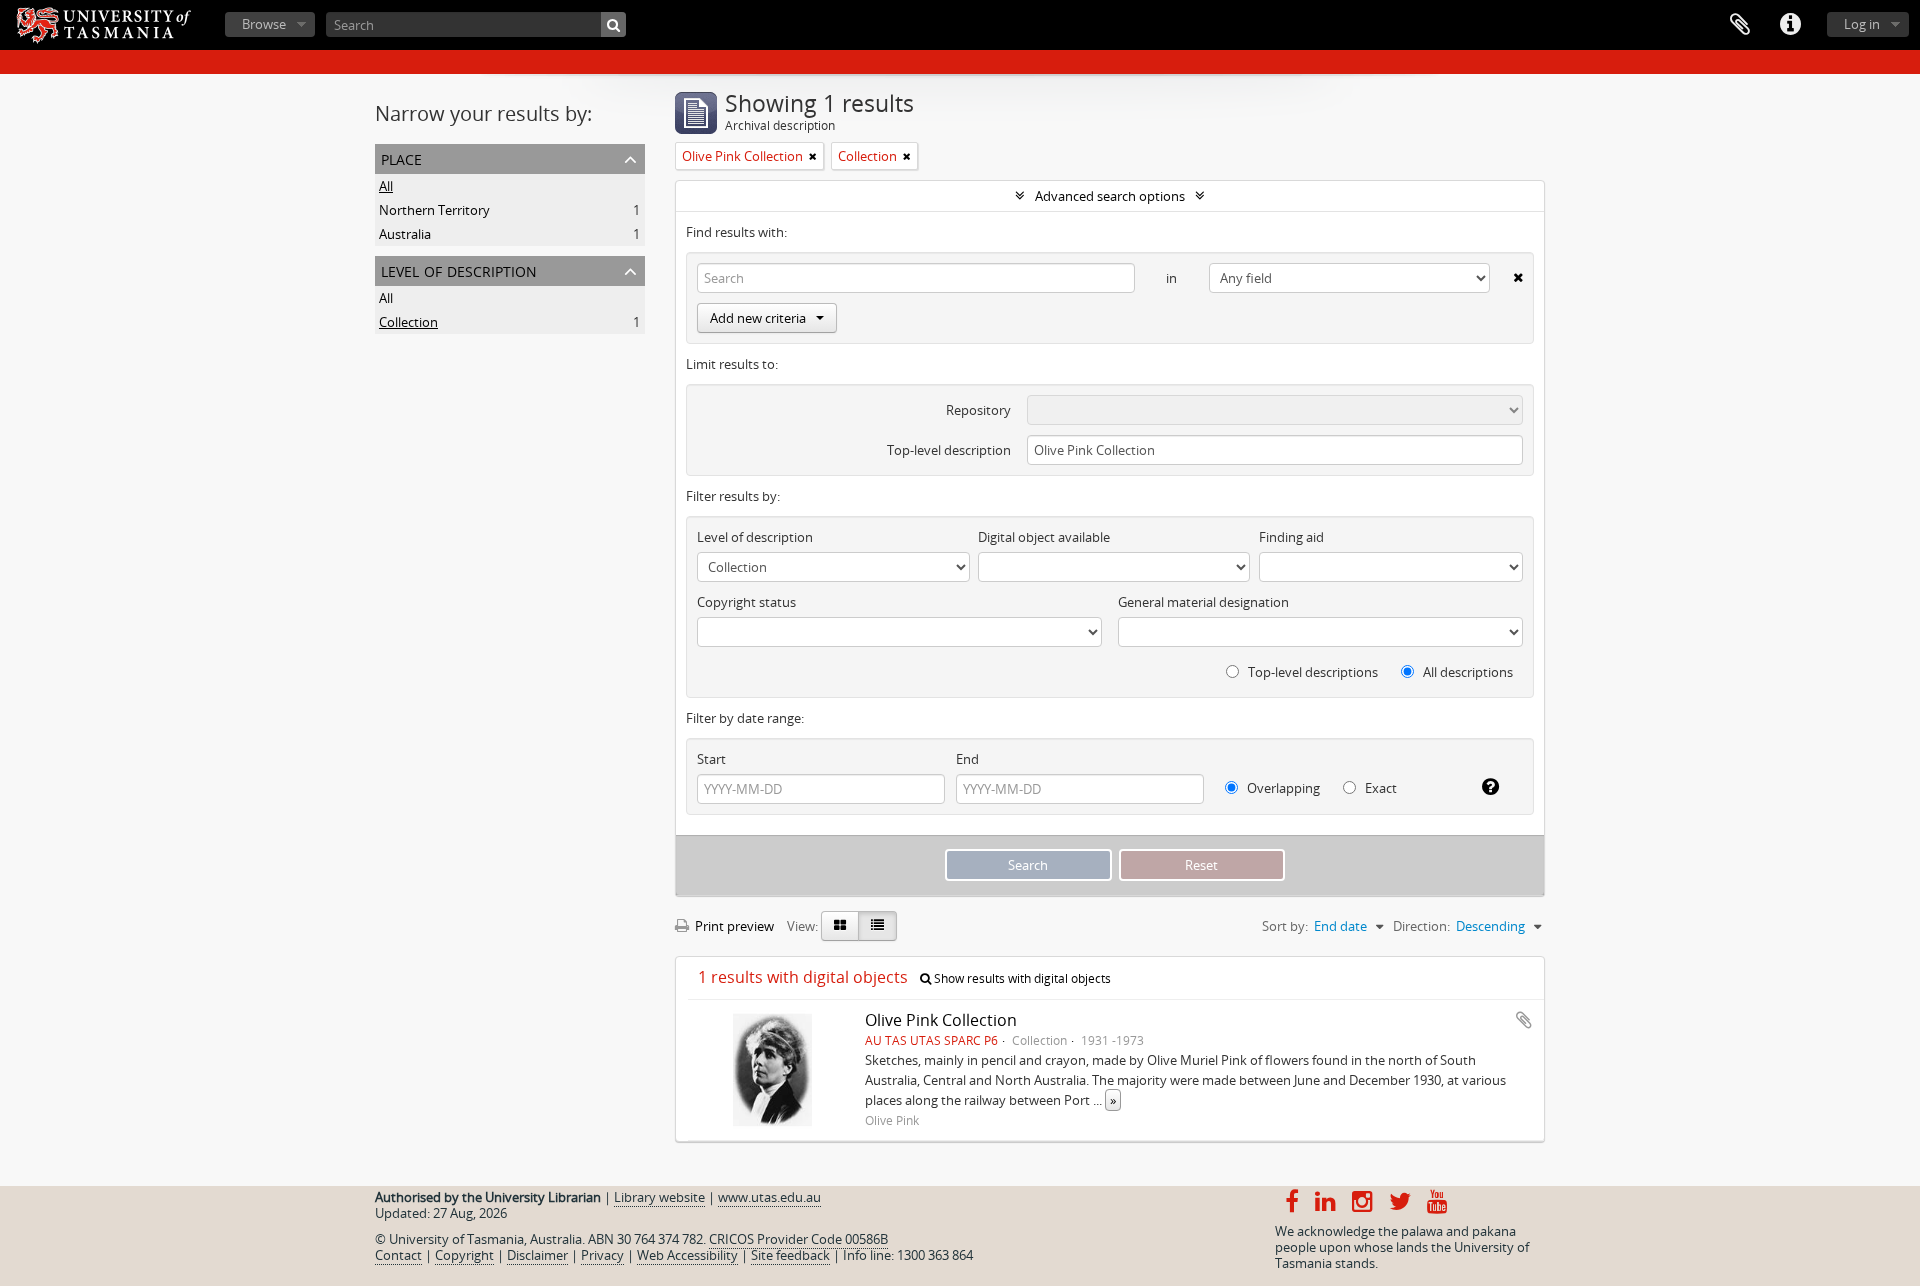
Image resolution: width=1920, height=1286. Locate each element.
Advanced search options (1110, 196)
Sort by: (1285, 926)
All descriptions (1466, 672)
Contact (398, 1255)
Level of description (459, 269)
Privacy (602, 1255)
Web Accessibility (687, 1255)
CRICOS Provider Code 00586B (798, 1239)
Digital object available (1044, 537)
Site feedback (790, 1255)
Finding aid (1291, 537)
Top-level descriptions (1311, 672)
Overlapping (1282, 788)
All (386, 186)
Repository (978, 410)
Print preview (733, 926)
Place (401, 157)
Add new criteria (758, 318)
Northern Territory (434, 210)
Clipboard (1740, 25)
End (967, 759)
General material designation (1203, 602)
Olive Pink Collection (941, 1020)
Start (711, 759)
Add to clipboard (1524, 1020)
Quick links (1790, 25)
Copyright (464, 1255)
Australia (405, 234)
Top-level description (949, 450)
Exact (1379, 788)
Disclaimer (537, 1255)
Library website (659, 1197)
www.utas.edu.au (769, 1197)
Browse (264, 24)
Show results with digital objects (1021, 978)
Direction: (1421, 926)
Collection (408, 322)
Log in (1862, 24)
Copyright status (746, 602)
